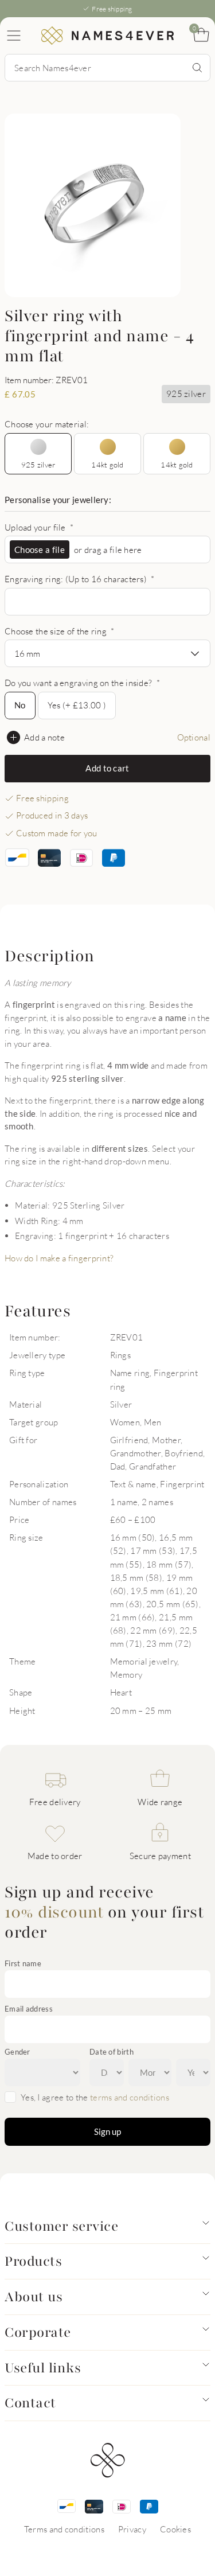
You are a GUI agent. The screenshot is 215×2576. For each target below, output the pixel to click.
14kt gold (107, 465)
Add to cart (107, 768)
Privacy (132, 2529)
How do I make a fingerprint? (59, 1258)
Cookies (175, 2529)
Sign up (107, 2131)
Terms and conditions (64, 2529)
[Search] (197, 68)
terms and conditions (130, 2097)
